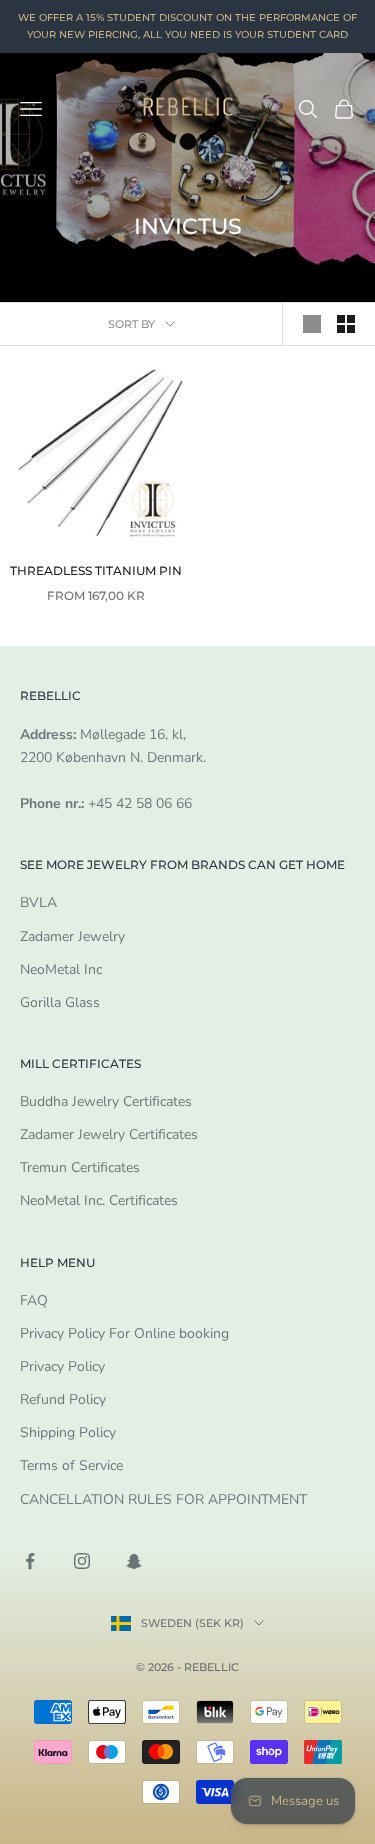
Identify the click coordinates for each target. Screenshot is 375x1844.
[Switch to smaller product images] (346, 324)
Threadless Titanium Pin (96, 570)
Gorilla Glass (60, 1002)
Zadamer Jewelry (72, 936)
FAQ (34, 1300)
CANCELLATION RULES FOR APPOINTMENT (163, 1499)
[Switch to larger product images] (312, 324)
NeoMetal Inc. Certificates (99, 1200)
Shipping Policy (68, 1432)
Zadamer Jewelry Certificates (109, 1134)
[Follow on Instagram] (82, 1561)
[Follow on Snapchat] (134, 1561)
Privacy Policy (62, 1366)
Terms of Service (71, 1465)
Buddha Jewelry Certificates (106, 1101)
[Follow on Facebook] (30, 1561)
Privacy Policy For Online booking (124, 1333)
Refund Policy (63, 1399)
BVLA (38, 902)
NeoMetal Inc (61, 969)
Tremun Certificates (80, 1167)
